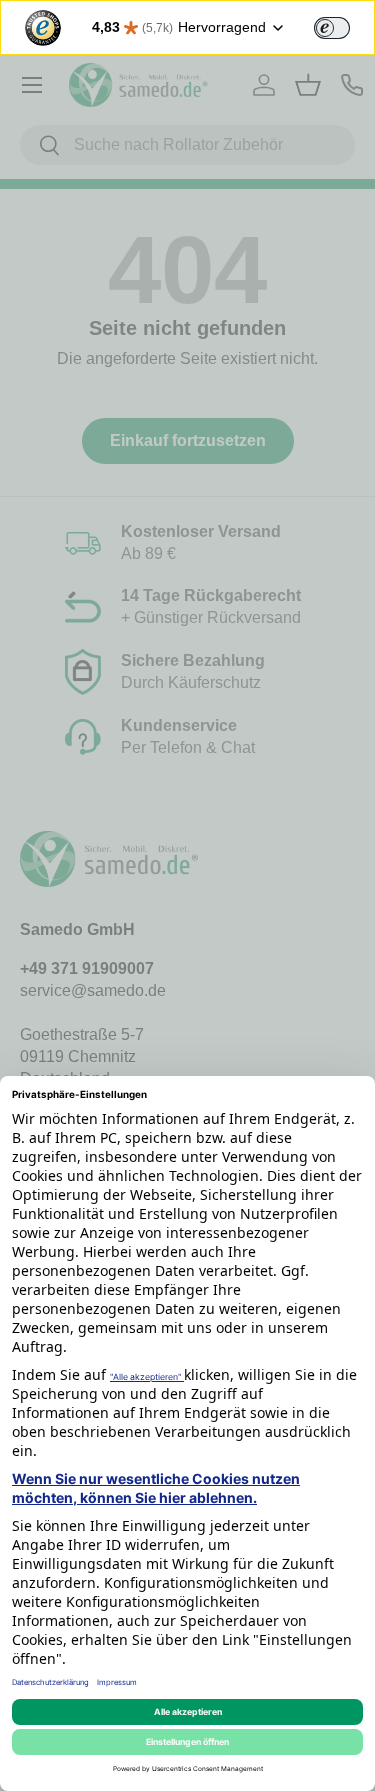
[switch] (332, 28)
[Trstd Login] (344, 26)
